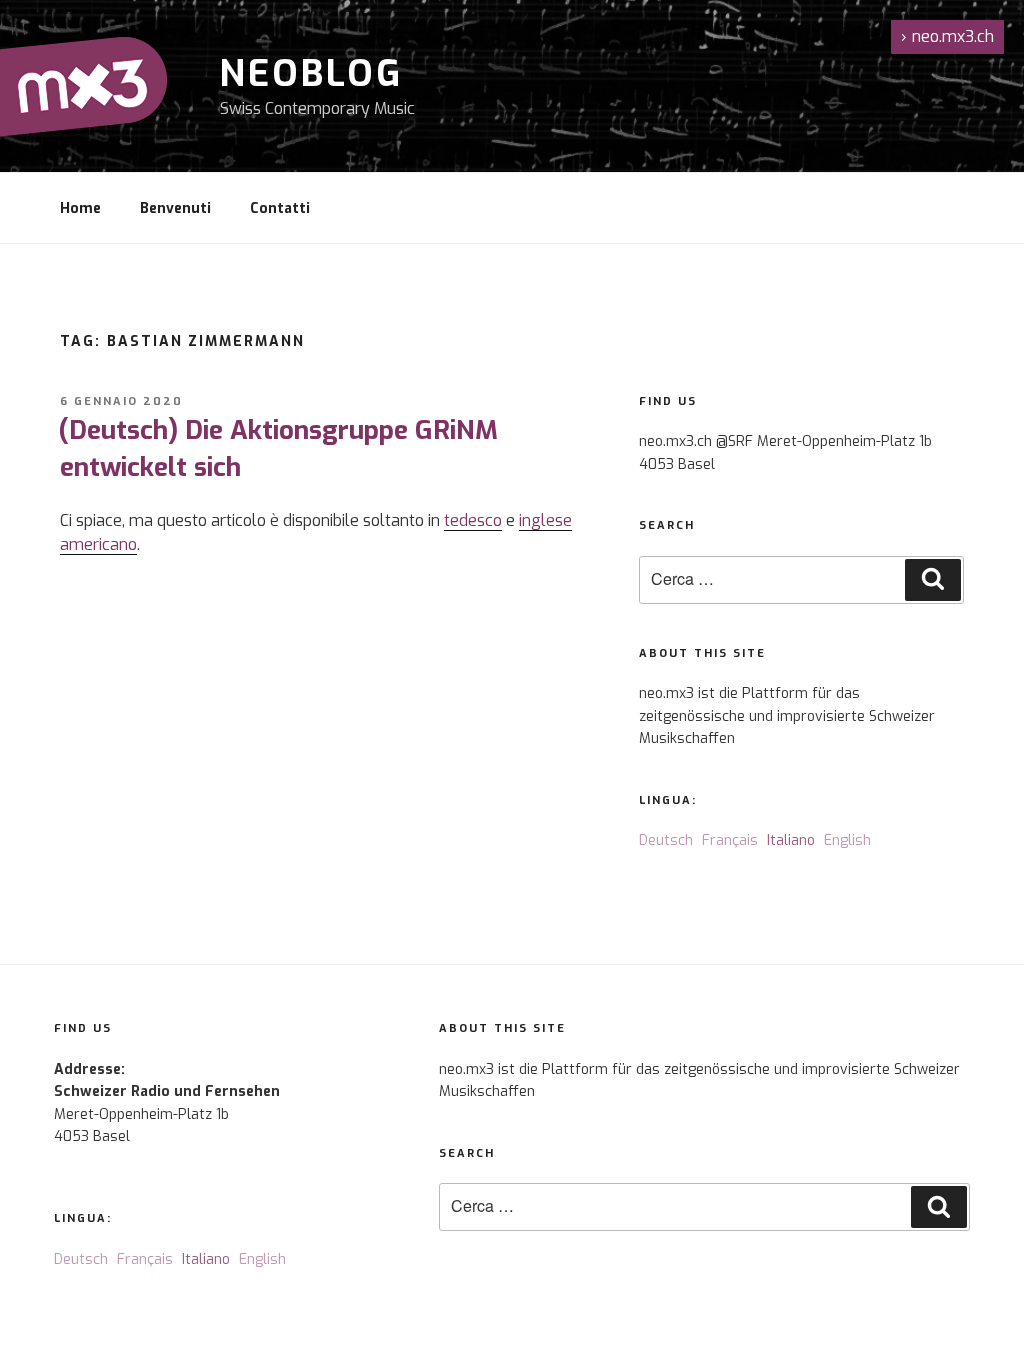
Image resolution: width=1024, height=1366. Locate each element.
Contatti (280, 208)
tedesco (473, 520)
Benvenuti (175, 208)
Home (80, 208)
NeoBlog (311, 74)
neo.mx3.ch (947, 36)
